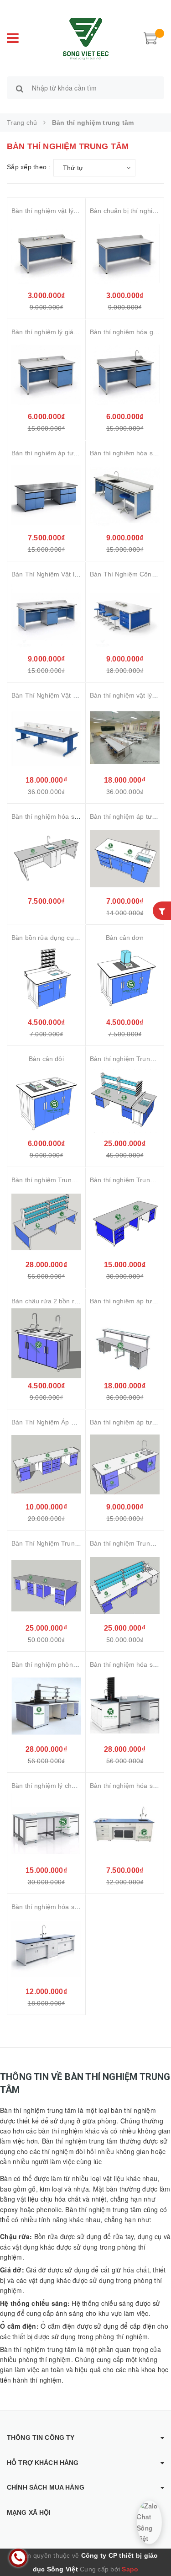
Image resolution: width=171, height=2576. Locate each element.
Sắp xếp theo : (29, 167)
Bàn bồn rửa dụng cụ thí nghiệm (59, 938)
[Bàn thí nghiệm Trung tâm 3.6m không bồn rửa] (46, 1222)
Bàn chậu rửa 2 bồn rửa (47, 1301)
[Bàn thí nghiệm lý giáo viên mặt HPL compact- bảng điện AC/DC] (46, 374)
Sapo (130, 2569)
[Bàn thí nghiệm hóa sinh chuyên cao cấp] (125, 1707)
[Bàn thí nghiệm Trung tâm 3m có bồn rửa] (125, 1101)
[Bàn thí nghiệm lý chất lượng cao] (46, 1828)
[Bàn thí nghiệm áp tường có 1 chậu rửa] (125, 1464)
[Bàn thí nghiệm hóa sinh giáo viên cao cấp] (125, 1828)
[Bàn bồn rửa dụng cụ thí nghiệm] (46, 980)
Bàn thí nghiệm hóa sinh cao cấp (60, 1907)
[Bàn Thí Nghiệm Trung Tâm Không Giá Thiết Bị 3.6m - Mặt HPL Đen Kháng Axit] (46, 1586)
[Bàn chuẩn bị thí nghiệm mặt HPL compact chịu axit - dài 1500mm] (125, 253)
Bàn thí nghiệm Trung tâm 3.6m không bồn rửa (81, 1180)
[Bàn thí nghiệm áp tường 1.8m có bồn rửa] (125, 859)
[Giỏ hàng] (150, 37)
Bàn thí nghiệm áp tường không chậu (66, 453)
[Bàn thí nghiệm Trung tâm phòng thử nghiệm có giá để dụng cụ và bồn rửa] (125, 1586)
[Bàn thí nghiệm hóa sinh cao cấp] (46, 1949)
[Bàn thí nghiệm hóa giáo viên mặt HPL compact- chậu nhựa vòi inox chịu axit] (125, 374)
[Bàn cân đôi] (46, 1101)
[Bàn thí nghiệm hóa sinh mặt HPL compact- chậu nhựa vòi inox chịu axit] (125, 495)
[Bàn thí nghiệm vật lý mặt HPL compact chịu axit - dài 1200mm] (46, 253)
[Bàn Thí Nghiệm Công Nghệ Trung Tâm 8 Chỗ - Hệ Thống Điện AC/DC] (125, 616)
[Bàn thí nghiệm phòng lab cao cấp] (46, 1707)
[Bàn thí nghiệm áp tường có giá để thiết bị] (125, 1343)
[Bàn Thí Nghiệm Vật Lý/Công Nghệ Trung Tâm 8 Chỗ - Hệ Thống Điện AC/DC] (46, 738)
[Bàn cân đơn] (125, 980)
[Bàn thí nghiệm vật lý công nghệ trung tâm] (125, 738)
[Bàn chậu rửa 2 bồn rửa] (46, 1343)
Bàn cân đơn (125, 938)
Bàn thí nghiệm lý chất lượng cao (60, 1786)
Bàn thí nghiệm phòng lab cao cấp (62, 1664)
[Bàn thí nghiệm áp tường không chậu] (46, 495)
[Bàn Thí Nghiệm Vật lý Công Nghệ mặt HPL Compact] (46, 616)
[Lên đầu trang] (153, 2549)
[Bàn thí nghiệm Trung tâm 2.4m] (125, 1222)
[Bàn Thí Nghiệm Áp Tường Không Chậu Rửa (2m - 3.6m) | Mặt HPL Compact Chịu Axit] (46, 1464)
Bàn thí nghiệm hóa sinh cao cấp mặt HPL (73, 816)
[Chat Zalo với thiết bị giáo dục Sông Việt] (149, 2522)
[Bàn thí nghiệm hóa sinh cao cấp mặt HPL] (46, 859)
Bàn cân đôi (46, 1059)
